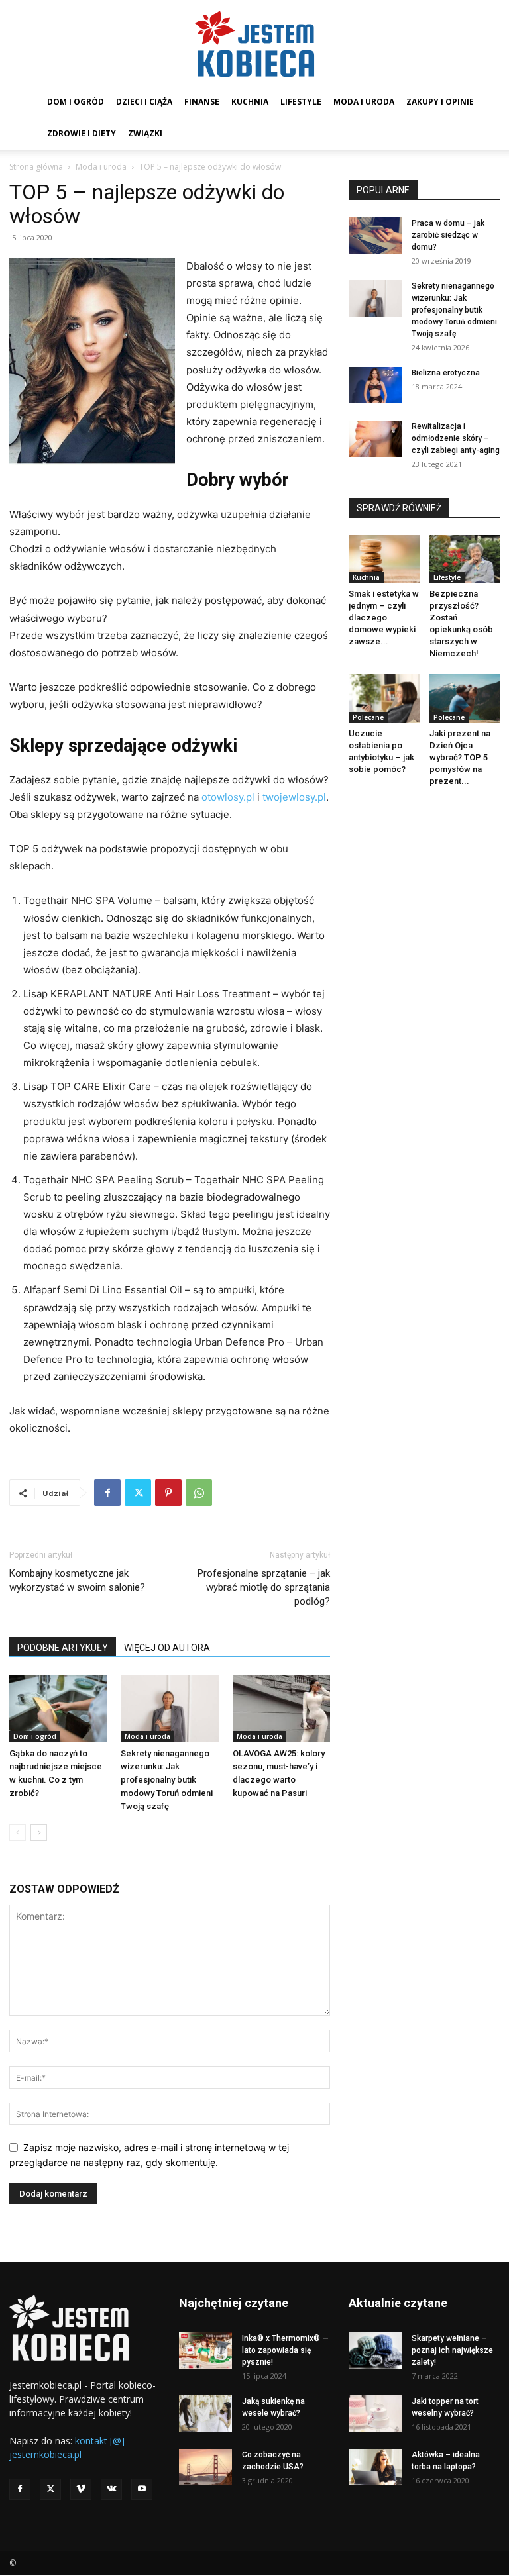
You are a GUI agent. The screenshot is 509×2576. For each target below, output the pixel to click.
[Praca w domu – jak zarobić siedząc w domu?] (375, 235)
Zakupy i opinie (440, 102)
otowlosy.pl (228, 797)
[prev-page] (18, 1833)
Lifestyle (301, 102)
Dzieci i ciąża (144, 102)
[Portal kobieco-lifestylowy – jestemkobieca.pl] (254, 44)
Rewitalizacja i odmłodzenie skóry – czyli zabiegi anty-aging (456, 438)
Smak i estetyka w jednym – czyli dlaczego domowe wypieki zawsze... (384, 618)
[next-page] (39, 1833)
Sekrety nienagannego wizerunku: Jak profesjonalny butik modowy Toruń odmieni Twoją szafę (167, 1780)
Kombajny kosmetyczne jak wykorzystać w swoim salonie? (77, 1580)
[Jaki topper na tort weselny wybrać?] (375, 2413)
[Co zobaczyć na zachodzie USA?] (205, 2467)
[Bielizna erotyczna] (375, 385)
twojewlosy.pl (294, 797)
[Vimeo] (81, 2489)
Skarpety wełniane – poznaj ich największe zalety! (452, 2350)
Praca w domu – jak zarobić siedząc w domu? (448, 235)
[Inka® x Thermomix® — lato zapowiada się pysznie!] (205, 2351)
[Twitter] (138, 1493)
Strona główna (36, 167)
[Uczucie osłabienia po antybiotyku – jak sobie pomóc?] (384, 698)
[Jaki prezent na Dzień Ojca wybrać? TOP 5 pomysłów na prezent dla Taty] (465, 698)
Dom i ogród (76, 102)
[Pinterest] (168, 1493)
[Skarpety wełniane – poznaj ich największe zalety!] (375, 2351)
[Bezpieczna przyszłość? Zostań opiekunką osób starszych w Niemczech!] (465, 559)
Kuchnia (250, 102)
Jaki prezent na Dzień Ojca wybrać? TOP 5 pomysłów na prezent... (460, 757)
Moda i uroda (364, 102)
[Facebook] (107, 1493)
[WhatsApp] (199, 1493)
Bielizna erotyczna (446, 373)
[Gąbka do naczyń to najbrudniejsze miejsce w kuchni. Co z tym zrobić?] (58, 1708)
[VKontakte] (111, 2489)
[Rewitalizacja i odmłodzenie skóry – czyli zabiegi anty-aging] (375, 439)
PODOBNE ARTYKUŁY (63, 1648)
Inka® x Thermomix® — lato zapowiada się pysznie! (285, 2350)
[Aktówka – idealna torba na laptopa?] (375, 2467)
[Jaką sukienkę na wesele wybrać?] (205, 2413)
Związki (145, 133)
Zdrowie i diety (82, 133)
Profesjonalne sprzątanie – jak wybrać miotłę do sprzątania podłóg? (264, 1587)
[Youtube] (142, 2489)
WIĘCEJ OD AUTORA (167, 1648)
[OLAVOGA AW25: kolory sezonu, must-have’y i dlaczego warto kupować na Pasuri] (281, 1708)
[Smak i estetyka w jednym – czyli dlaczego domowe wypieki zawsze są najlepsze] (384, 559)
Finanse (202, 102)
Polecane (368, 717)
